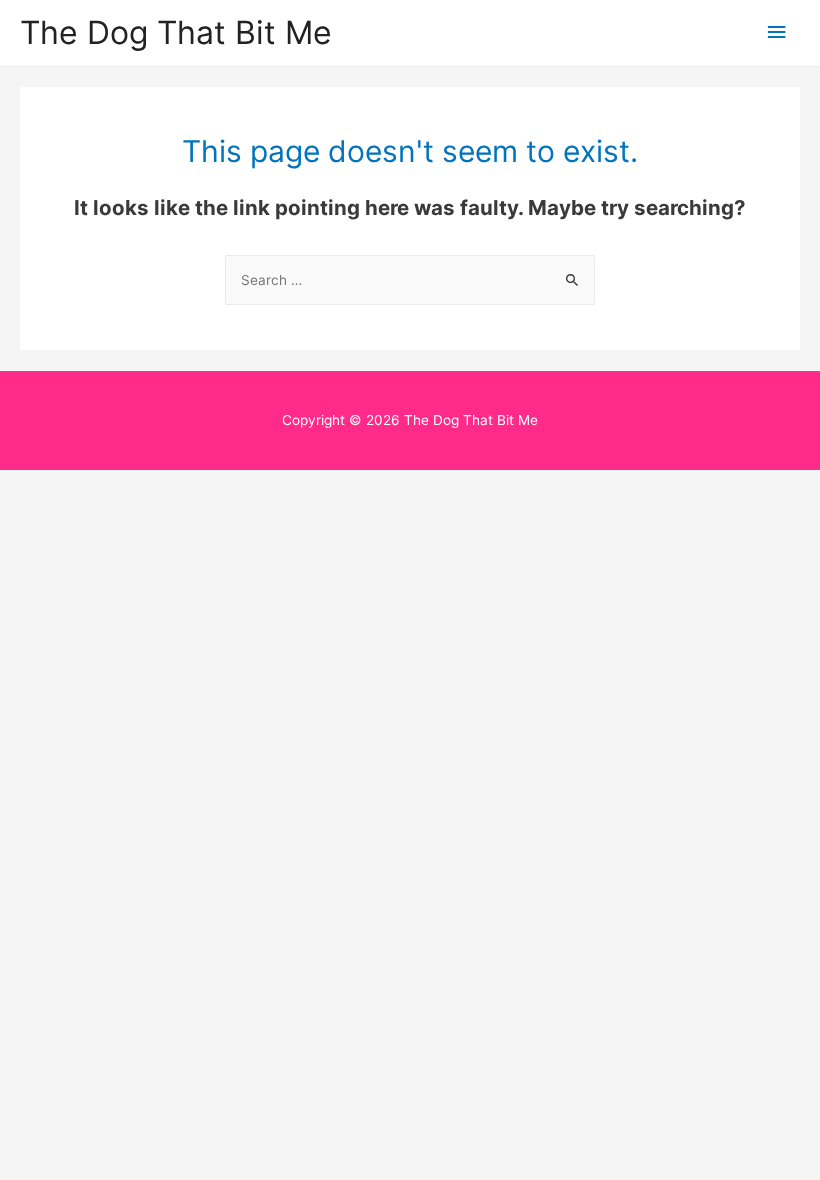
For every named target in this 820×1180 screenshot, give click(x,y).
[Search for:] (410, 280)
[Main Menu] (777, 32)
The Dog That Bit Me (176, 32)
